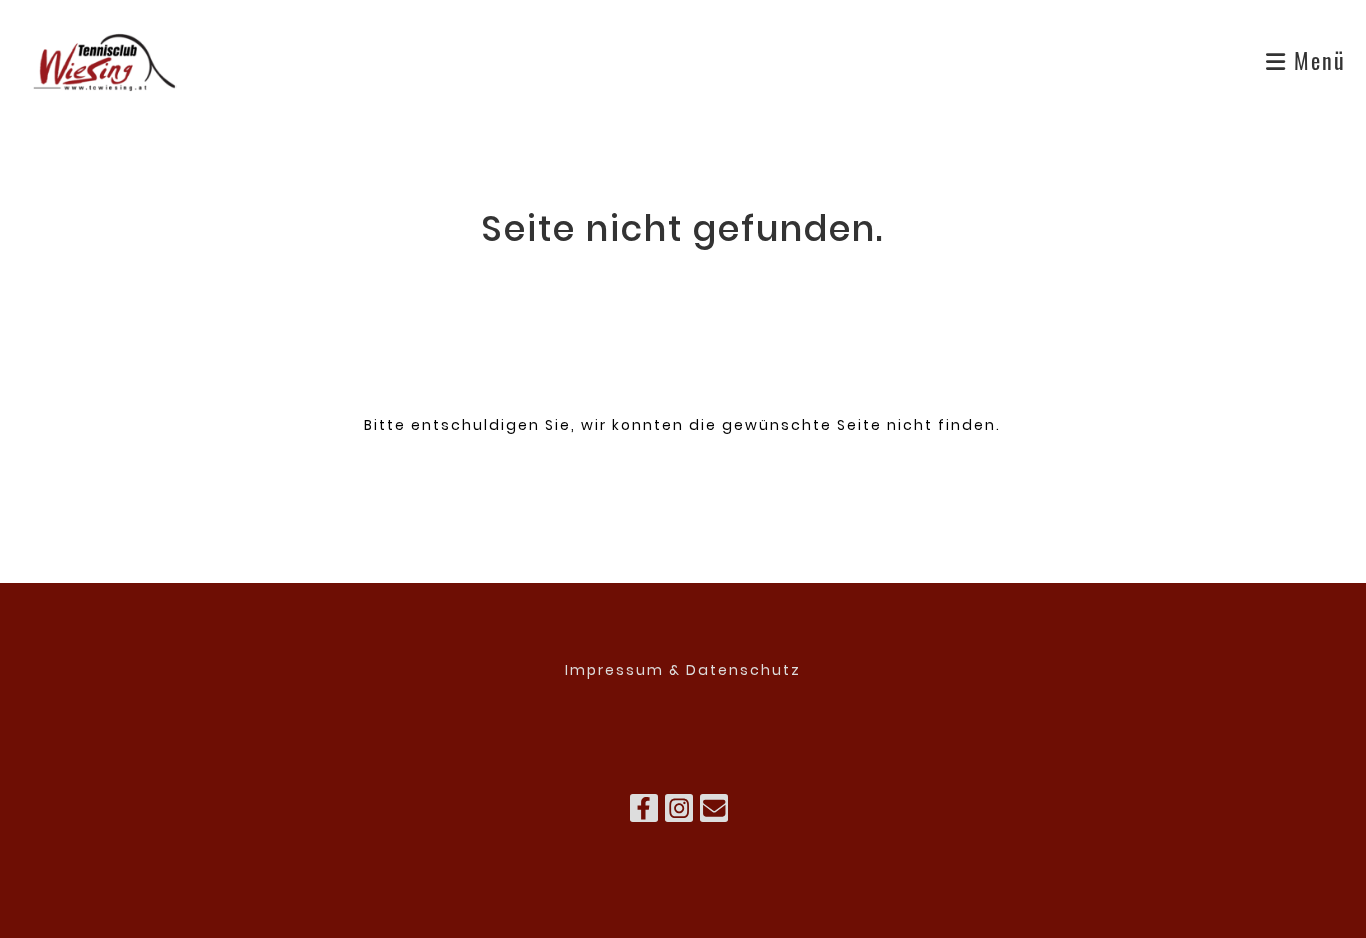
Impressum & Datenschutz (683, 670)
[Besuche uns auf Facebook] (644, 812)
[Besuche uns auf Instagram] (679, 812)
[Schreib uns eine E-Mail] (714, 812)
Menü (1316, 60)
